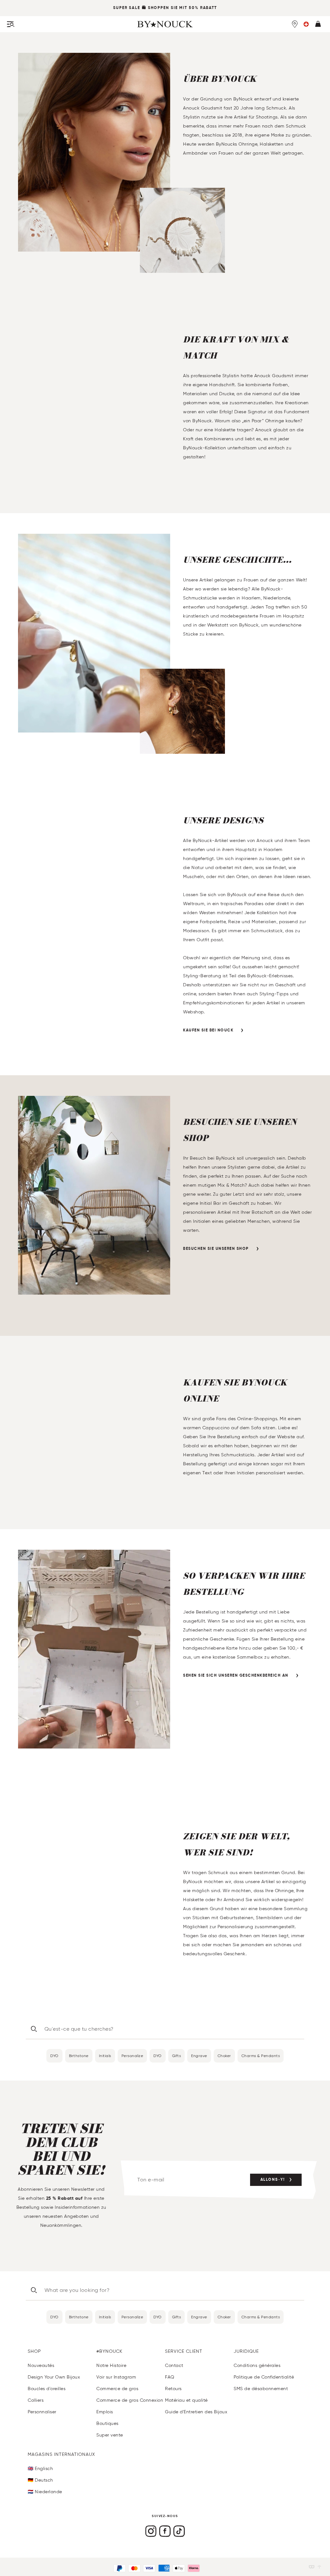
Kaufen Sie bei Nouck (208, 1030)
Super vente (110, 2435)
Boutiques (107, 2423)
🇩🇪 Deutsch (40, 2480)
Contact (174, 2365)
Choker (224, 2056)
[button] (306, 24)
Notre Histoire (111, 2365)
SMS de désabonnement (261, 2389)
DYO (54, 2056)
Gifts (177, 2056)
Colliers (36, 2400)
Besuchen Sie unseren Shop (216, 1249)
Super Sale (127, 8)
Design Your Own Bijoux (54, 2377)
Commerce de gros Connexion (130, 2400)
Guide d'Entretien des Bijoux (196, 2412)
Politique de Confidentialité (264, 2377)
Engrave (199, 2056)
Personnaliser (42, 2412)
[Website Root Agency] (319, 2567)
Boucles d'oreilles (47, 2389)
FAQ (170, 2377)
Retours (173, 2389)
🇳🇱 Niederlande (45, 2492)
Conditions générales (257, 2365)
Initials (105, 2056)
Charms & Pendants (261, 2056)
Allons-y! (273, 2180)
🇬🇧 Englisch (40, 2469)
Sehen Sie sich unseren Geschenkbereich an (236, 1676)
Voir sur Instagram (116, 2377)
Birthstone (79, 2056)
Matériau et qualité (186, 2400)
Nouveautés (41, 2365)
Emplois (105, 2412)
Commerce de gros (117, 2389)
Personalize (132, 2056)
